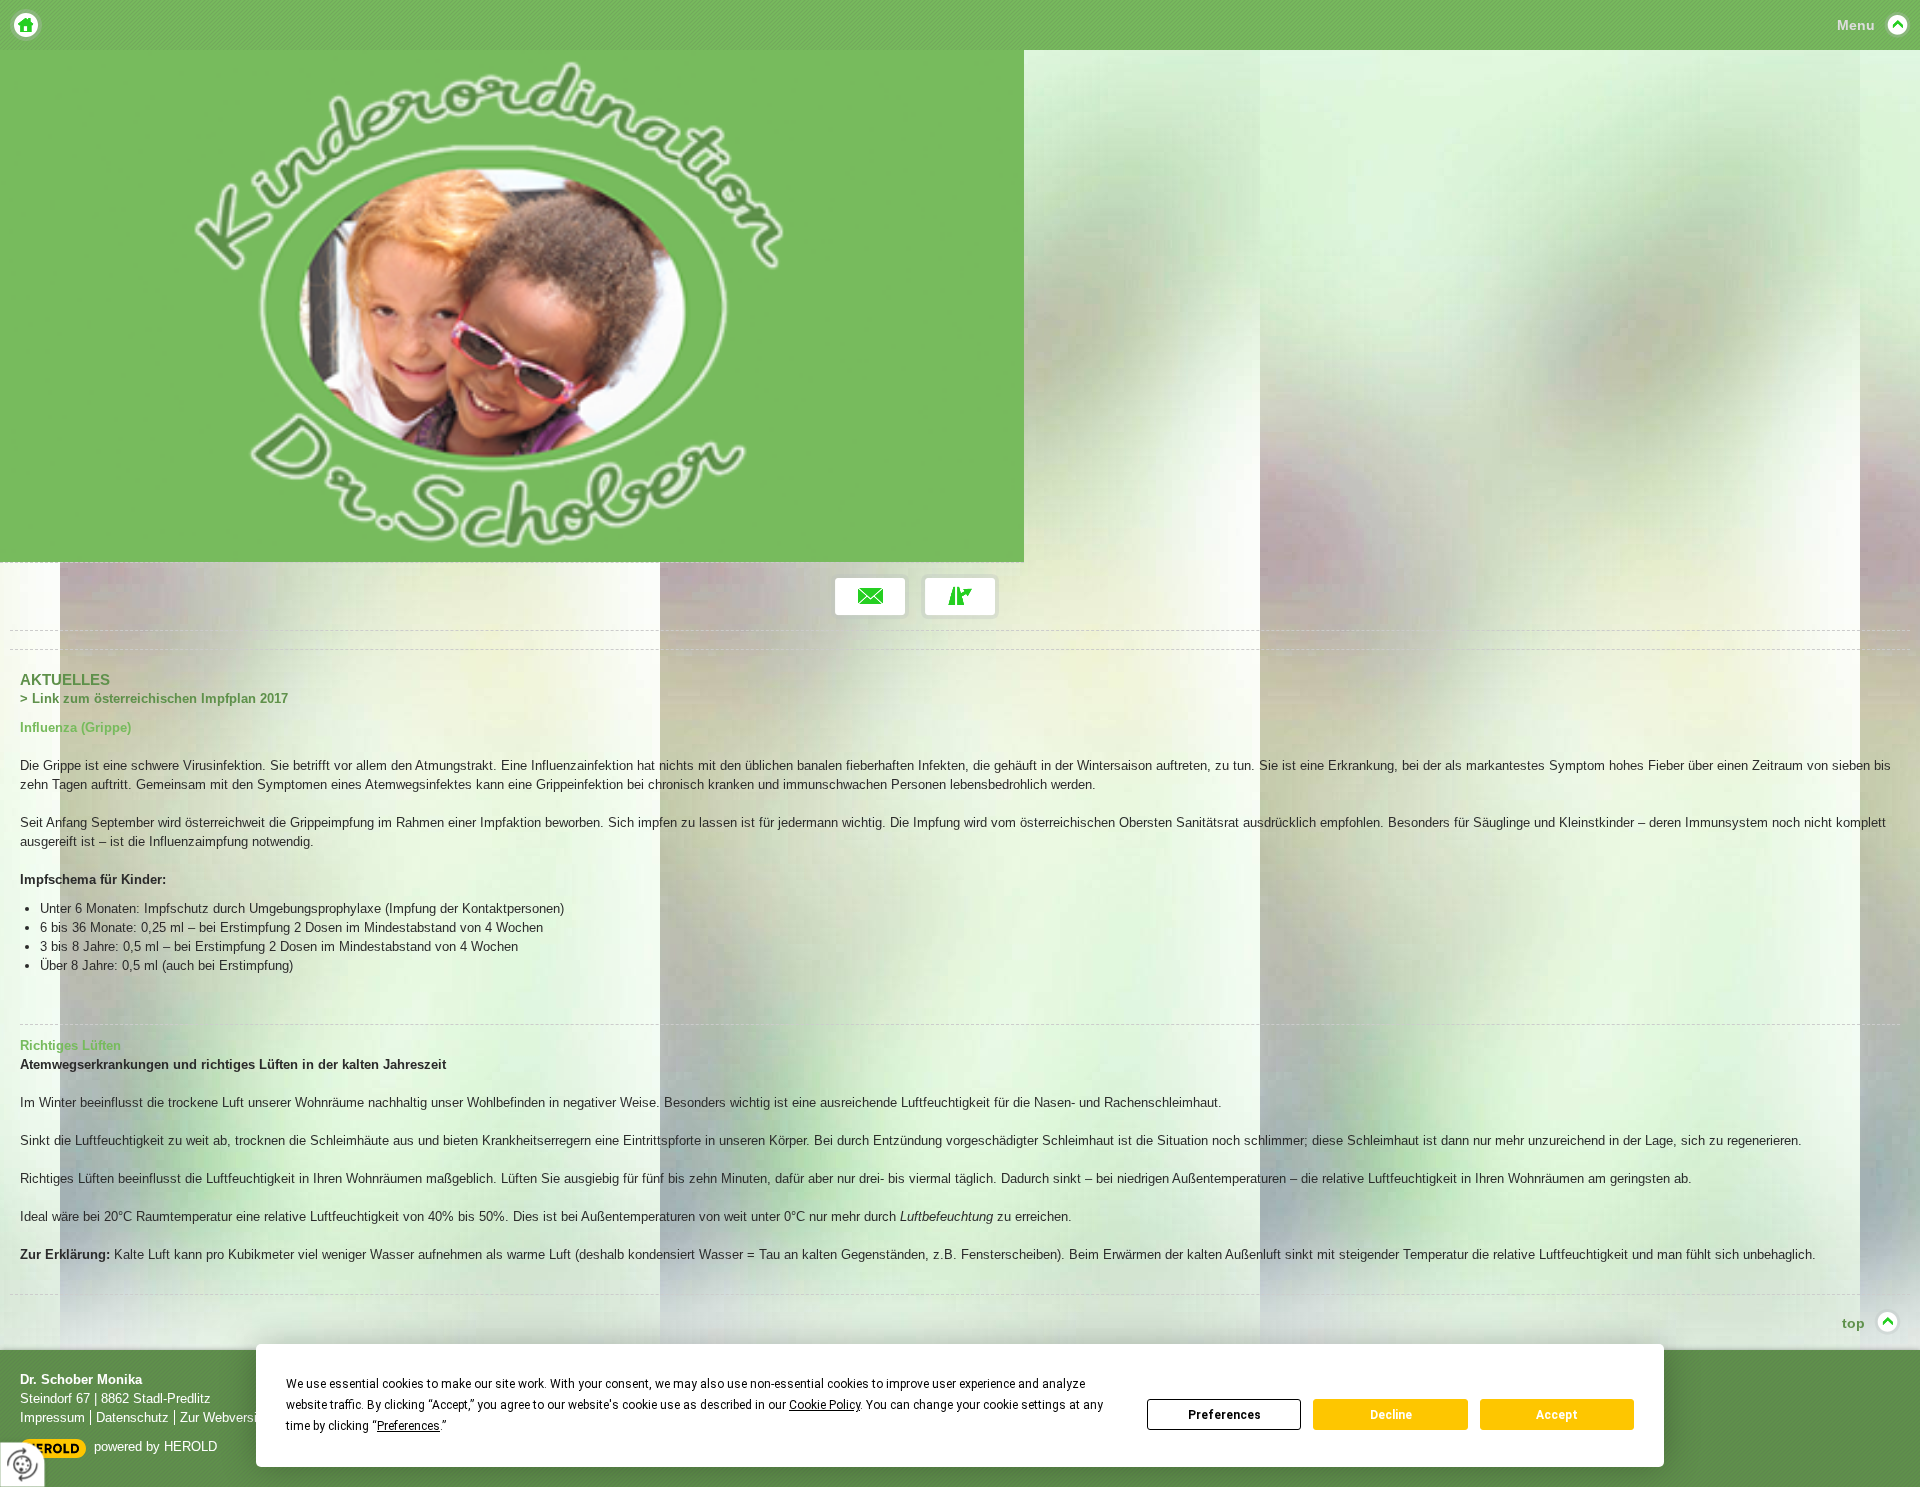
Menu (1856, 25)
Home (26, 25)
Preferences (1224, 1415)
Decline (1391, 1415)
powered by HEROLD (155, 1446)
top (1853, 1323)
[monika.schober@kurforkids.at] (870, 596)
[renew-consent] (22, 1464)
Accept (1557, 1415)
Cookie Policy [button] (824, 1405)
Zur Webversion (225, 1417)
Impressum (52, 1417)
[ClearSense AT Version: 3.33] (53, 1447)
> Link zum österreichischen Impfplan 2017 (154, 698)
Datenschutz (132, 1417)
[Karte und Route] (960, 596)
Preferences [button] (408, 1426)
